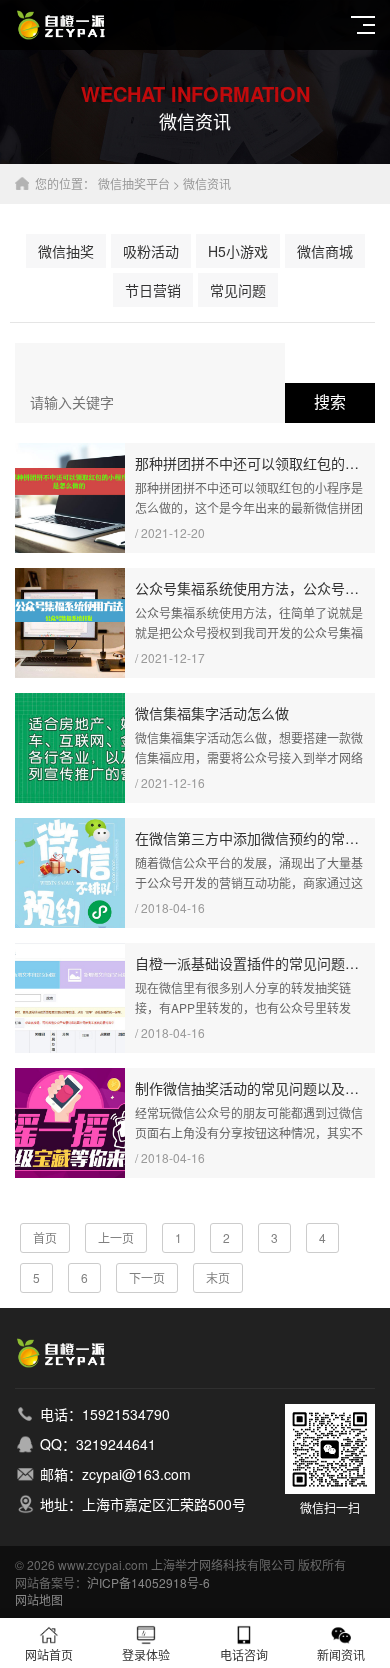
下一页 (147, 1277)
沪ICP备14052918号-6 (148, 1582)
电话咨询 (244, 1654)
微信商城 (325, 251)
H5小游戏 (238, 251)
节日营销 (153, 290)
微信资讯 (207, 183)
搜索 (330, 402)
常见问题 (238, 290)
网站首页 (49, 1654)
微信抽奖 (66, 251)
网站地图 (39, 1599)
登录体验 (146, 1654)
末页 (218, 1277)
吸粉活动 (151, 251)
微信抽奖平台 (134, 183)
